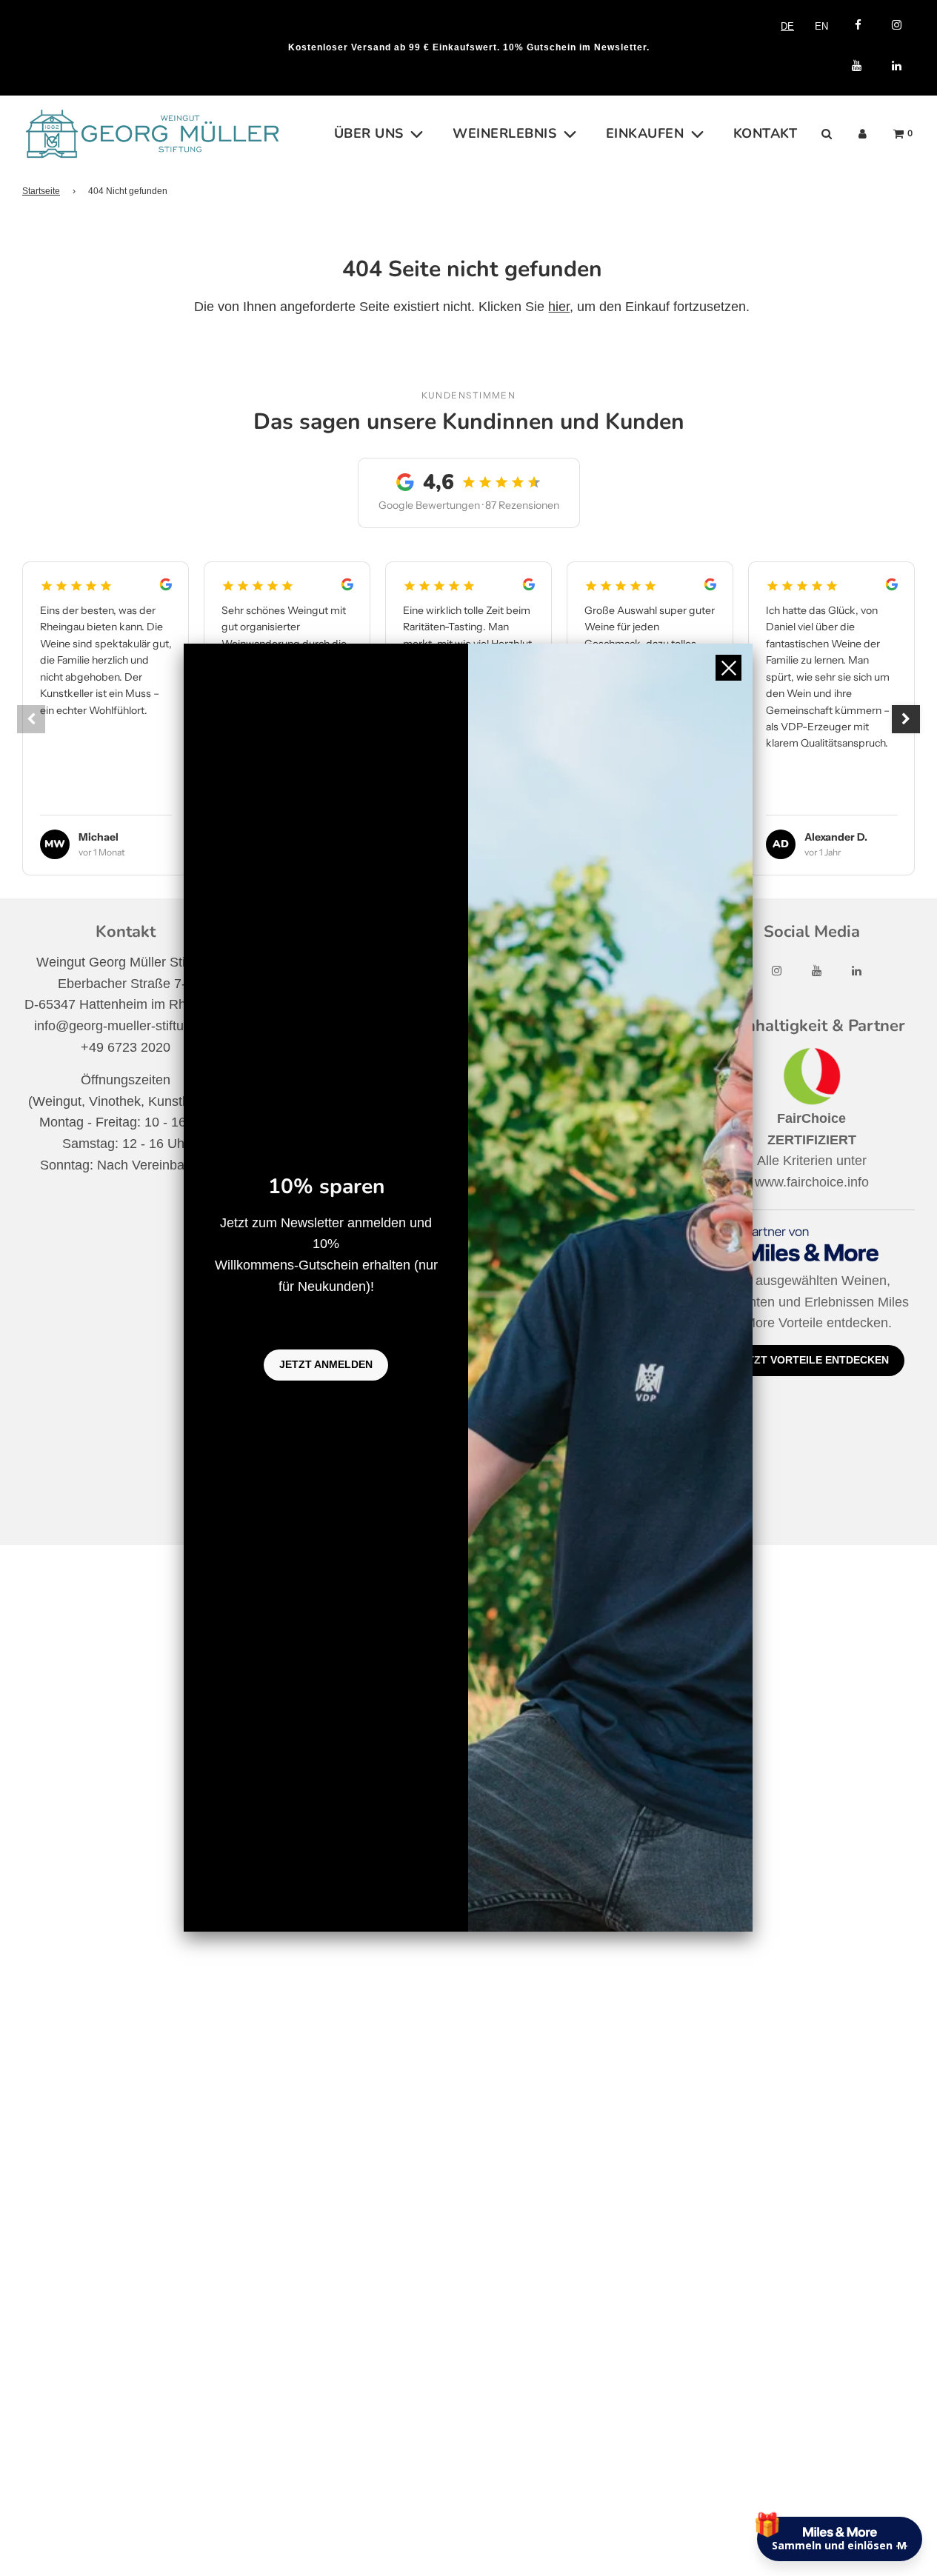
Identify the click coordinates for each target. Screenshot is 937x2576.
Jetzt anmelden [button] (326, 1364)
